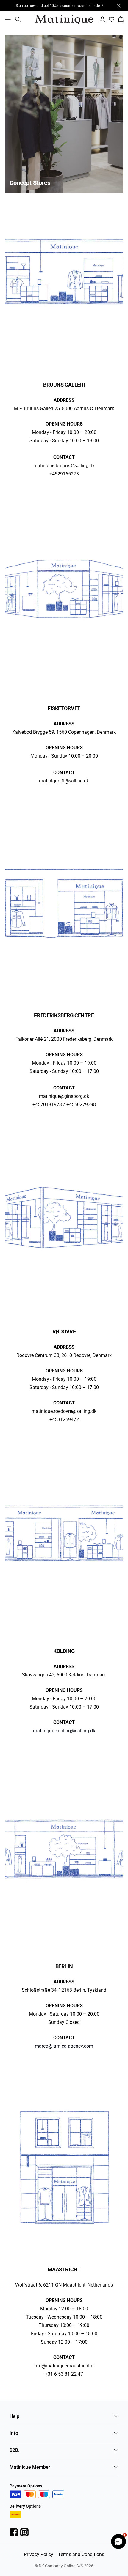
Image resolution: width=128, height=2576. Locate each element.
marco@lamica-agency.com (64, 2046)
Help (14, 2416)
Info (14, 2433)
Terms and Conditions (81, 2554)
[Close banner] (119, 6)
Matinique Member (30, 2467)
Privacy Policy (39, 2554)
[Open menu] (7, 19)
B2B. (14, 2450)
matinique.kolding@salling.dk (64, 1731)
